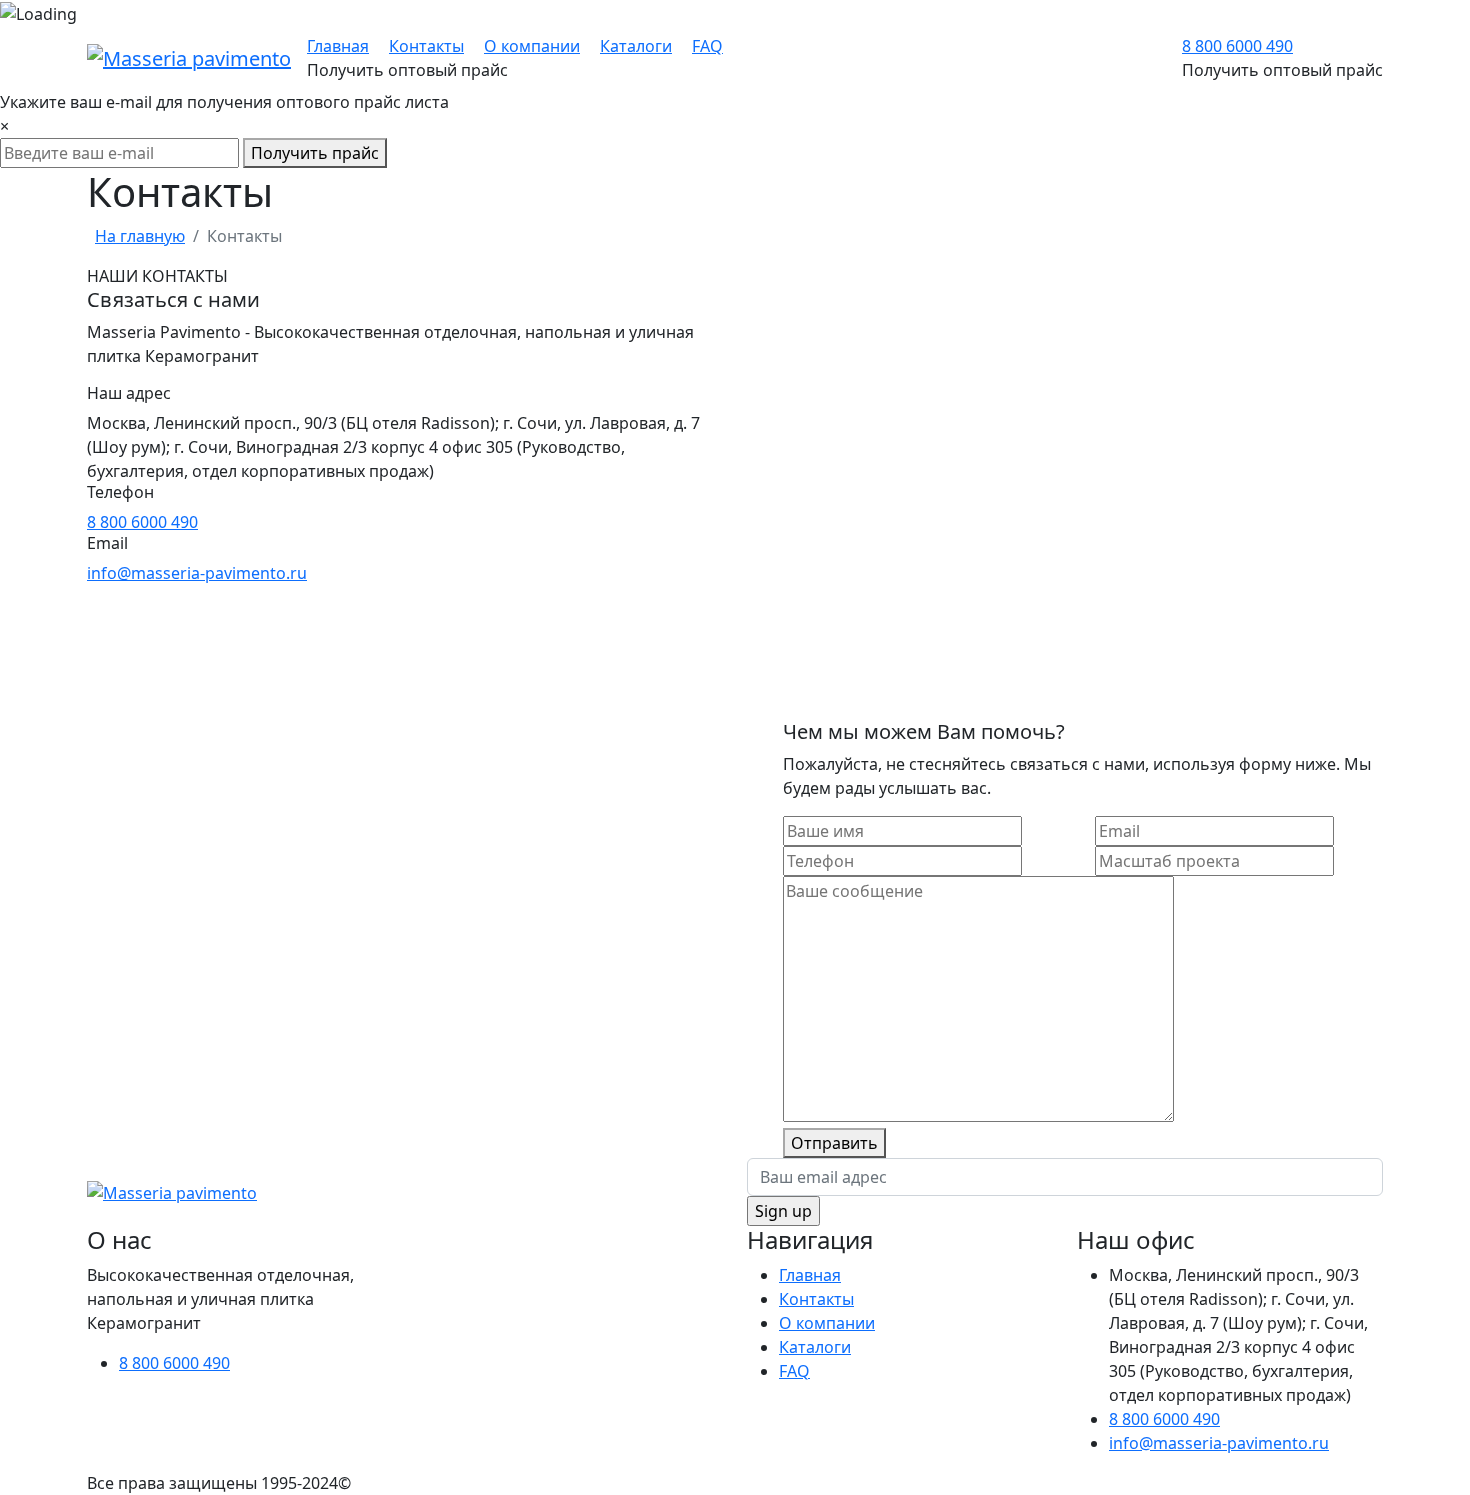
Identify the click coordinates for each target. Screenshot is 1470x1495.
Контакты (426, 46)
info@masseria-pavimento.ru (197, 573)
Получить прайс (315, 153)
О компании (532, 46)
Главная (338, 46)
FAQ (707, 46)
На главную (140, 236)
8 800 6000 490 (1237, 46)
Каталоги (636, 46)
